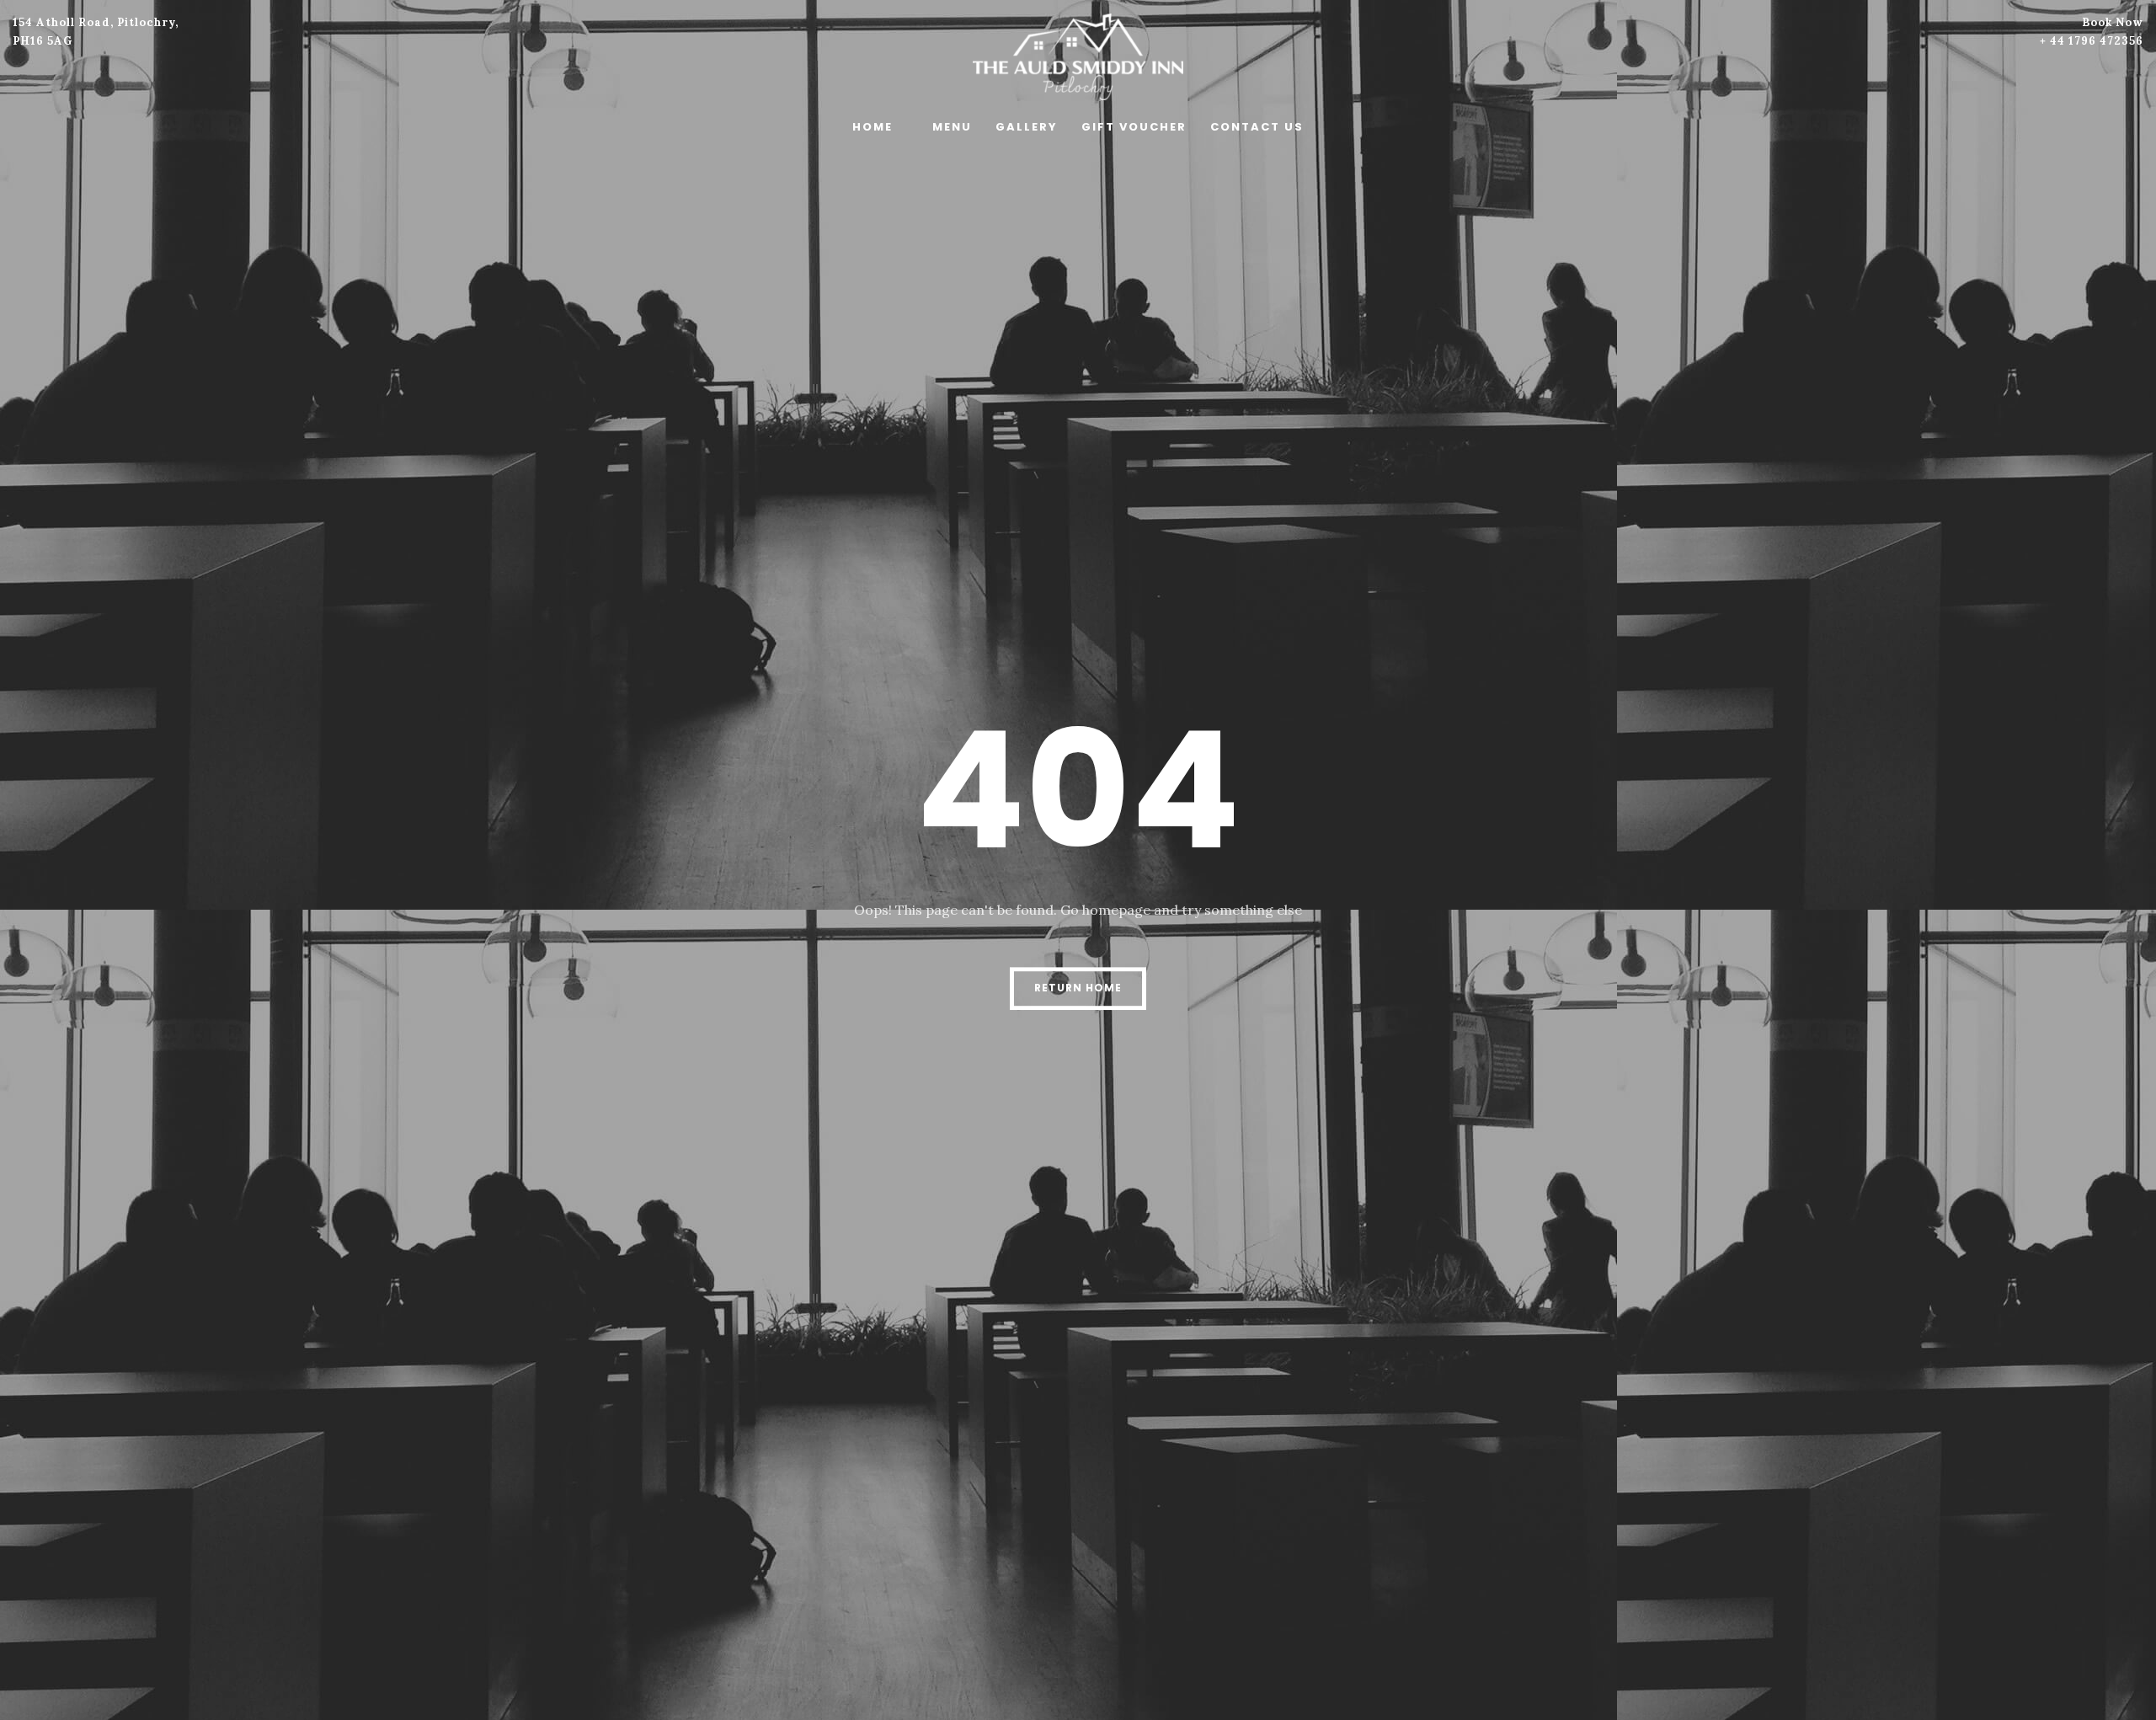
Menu (952, 127)
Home (873, 127)
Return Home (1078, 988)
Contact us (1257, 127)
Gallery (1027, 127)
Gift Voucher (1134, 127)
